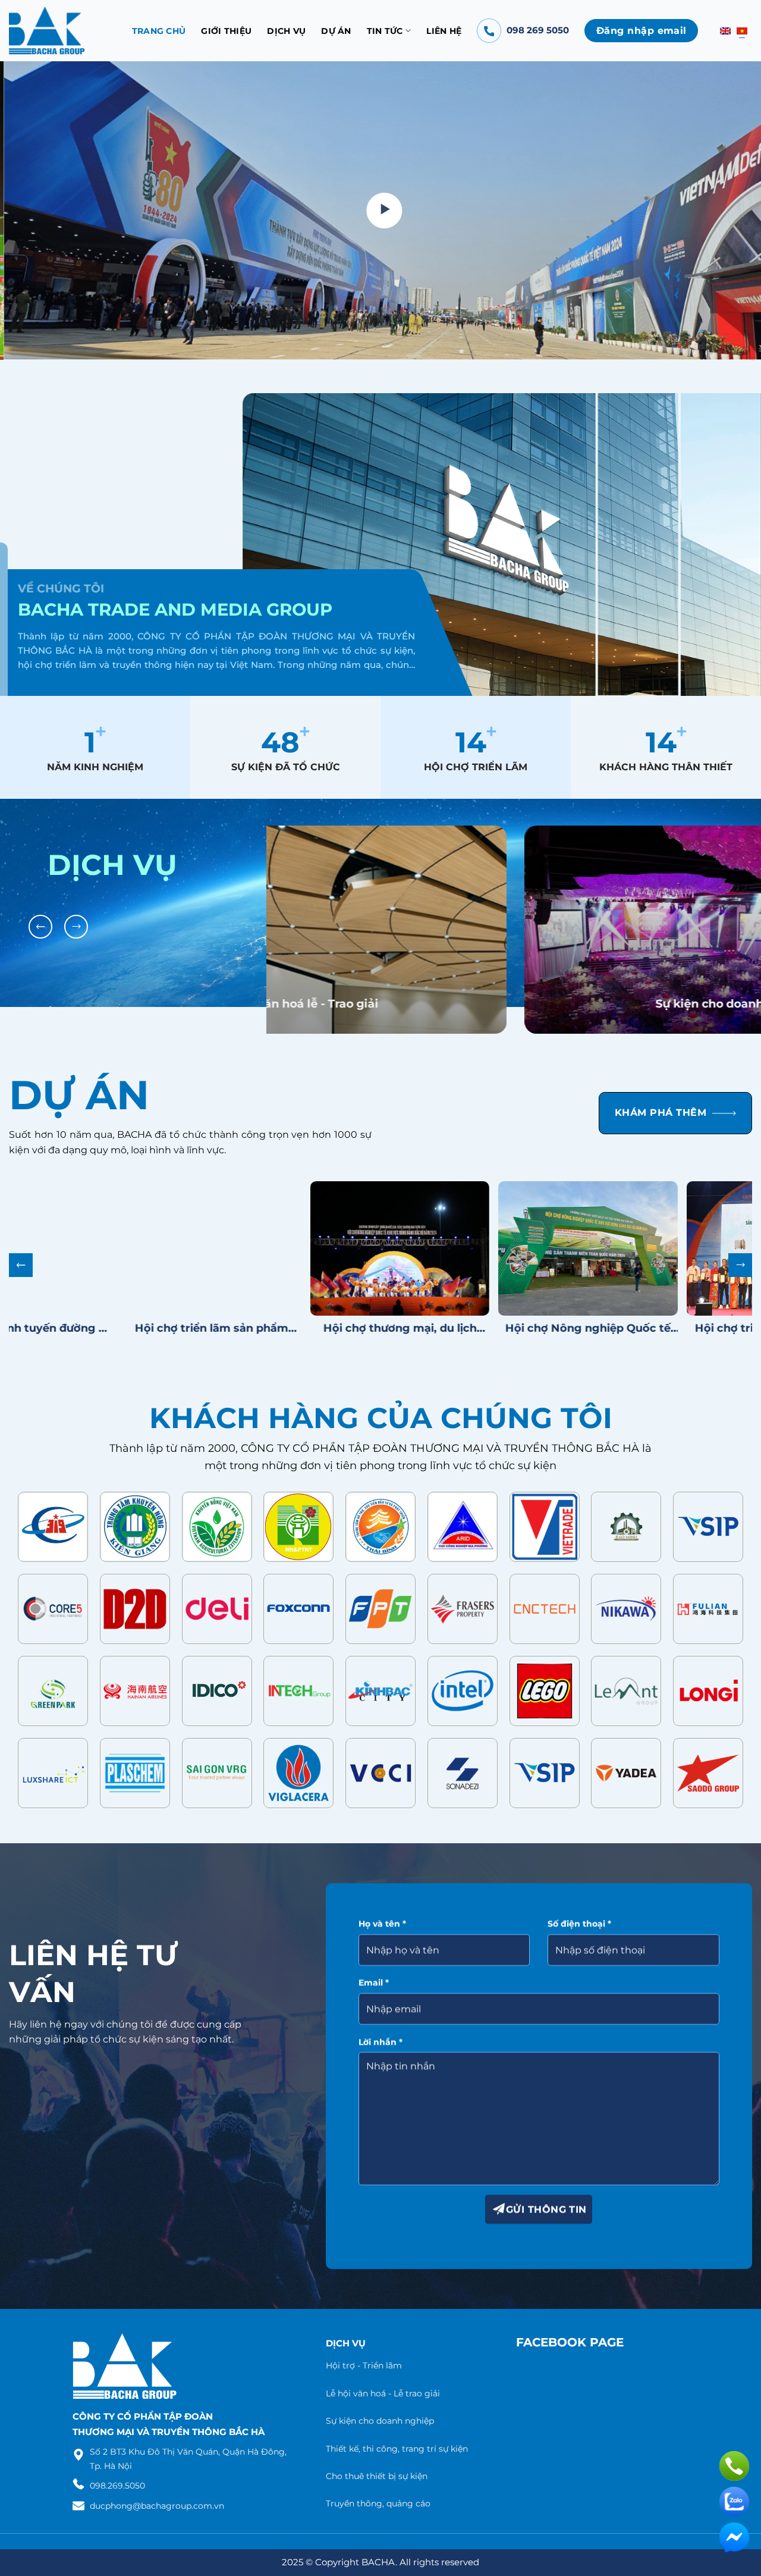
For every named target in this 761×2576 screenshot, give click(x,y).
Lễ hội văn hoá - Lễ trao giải (383, 2384)
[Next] (731, 211)
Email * (374, 1973)
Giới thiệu (226, 31)
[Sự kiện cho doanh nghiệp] (483, 969)
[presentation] (40, 917)
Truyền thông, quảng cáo (378, 2494)
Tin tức (385, 31)
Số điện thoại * (580, 1914)
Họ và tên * (382, 1914)
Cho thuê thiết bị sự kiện (377, 2467)
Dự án (336, 31)
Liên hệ (444, 31)
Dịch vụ (286, 31)
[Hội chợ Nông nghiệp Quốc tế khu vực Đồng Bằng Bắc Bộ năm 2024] (459, 1239)
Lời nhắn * (380, 2032)
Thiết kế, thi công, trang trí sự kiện (397, 2439)
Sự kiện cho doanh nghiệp (482, 994)
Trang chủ (159, 31)
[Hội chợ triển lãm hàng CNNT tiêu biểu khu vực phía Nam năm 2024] (647, 1239)
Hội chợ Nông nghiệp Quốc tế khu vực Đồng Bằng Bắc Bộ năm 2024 (460, 1318)
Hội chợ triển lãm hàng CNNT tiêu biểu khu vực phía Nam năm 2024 (647, 1318)
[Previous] (30, 211)
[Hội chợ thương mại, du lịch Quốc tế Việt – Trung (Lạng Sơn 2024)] (271, 1239)
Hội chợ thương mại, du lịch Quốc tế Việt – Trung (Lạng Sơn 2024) (271, 1318)
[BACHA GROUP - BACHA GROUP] (47, 31)
